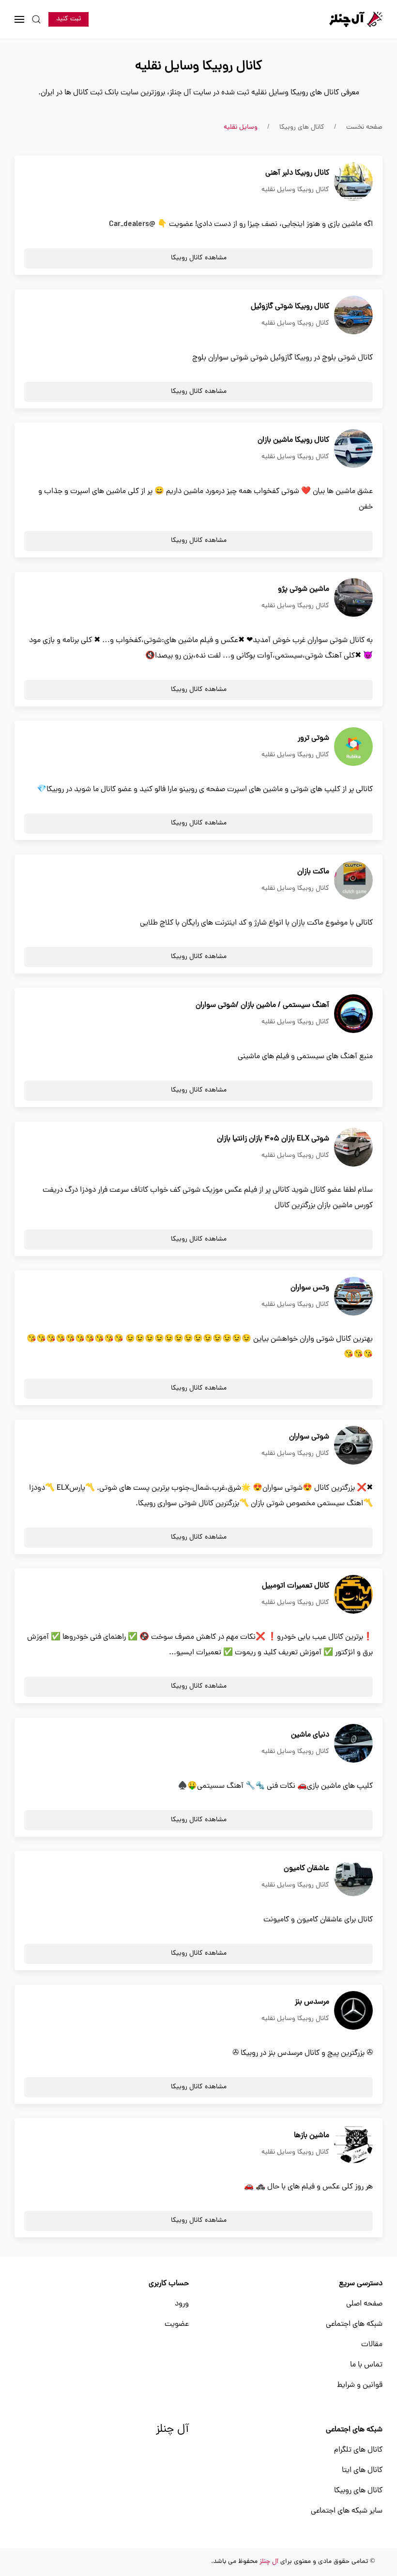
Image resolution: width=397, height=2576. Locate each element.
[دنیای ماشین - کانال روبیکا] (353, 1744)
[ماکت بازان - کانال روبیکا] (353, 881)
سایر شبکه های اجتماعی (347, 2511)
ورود (182, 2304)
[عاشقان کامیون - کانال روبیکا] (353, 1877)
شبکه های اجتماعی (354, 2324)
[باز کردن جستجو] (36, 19)
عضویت (177, 2324)
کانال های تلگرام (358, 2450)
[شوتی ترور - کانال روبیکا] (353, 747)
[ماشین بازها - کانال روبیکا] (353, 2144)
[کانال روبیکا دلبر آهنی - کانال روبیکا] (353, 182)
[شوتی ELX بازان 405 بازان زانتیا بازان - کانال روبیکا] (353, 1148)
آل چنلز (172, 2430)
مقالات (372, 2345)
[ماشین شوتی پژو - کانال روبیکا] (353, 598)
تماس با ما (366, 2365)
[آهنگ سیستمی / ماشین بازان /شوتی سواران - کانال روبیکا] (353, 1014)
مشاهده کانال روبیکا (199, 258)
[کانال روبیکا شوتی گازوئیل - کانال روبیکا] (353, 315)
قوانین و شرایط (360, 2385)
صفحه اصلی (364, 2304)
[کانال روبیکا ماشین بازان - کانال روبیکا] (353, 449)
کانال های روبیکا (358, 2491)
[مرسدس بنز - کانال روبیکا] (353, 2011)
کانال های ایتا (362, 2471)
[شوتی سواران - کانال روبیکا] (353, 1446)
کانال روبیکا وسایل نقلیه (295, 190)
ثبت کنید (69, 19)
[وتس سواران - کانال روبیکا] (353, 1297)
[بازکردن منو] (19, 19)
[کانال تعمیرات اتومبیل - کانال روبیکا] (353, 1595)
